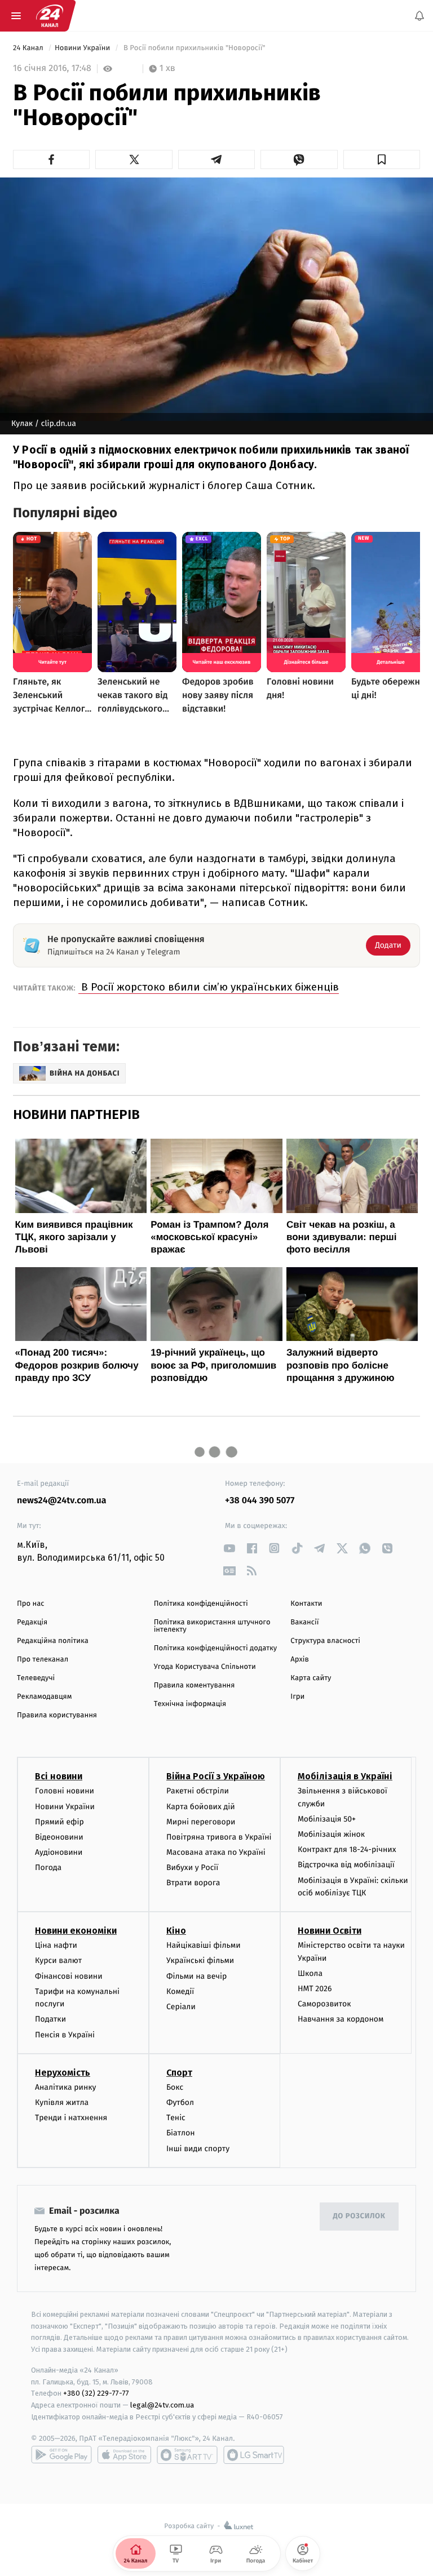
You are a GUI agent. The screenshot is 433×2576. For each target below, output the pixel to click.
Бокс (175, 2087)
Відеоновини (59, 1837)
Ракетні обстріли (198, 1791)
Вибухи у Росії (192, 1868)
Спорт (179, 2073)
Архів (299, 1660)
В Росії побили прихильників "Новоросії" (194, 48)
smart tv (187, 2455)
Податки (50, 2020)
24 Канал (29, 48)
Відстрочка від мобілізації (346, 1865)
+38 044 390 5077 (260, 1501)
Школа (310, 1973)
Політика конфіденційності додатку (216, 1648)
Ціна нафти (56, 1946)
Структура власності (325, 1641)
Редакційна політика (53, 1641)
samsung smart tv (254, 2455)
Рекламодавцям (44, 1697)
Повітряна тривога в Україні (219, 1837)
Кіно (176, 1931)
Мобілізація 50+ (327, 1819)
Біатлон (181, 2133)
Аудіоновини (59, 1853)
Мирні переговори (201, 1822)
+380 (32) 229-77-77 (96, 2394)
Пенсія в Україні (65, 2035)
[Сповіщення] (419, 16)
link (229, 1548)
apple (124, 2455)
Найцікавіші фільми (204, 1946)
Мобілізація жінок (331, 1835)
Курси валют (58, 1961)
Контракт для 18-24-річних (347, 1850)
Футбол (180, 2102)
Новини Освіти (330, 1931)
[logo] (50, 16)
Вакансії (304, 1622)
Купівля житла (62, 2102)
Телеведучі (36, 1678)
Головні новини (65, 1791)
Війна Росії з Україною (216, 1777)
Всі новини (59, 1777)
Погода (48, 1868)
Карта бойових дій (201, 1807)
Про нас (31, 1604)
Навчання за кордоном (341, 2020)
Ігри (297, 1697)
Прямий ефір (59, 1822)
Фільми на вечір (196, 1976)
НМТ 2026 (315, 1989)
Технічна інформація (190, 1704)
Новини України (83, 48)
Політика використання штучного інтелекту (212, 1626)
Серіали (181, 2007)
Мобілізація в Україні (345, 1777)
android (61, 2455)
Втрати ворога (193, 1883)
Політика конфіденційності (201, 1604)
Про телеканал (43, 1660)
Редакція (32, 1622)
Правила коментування (195, 1685)
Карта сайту (311, 1678)
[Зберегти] (382, 159)
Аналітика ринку (65, 2087)
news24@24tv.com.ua (62, 1501)
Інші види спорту (198, 2149)
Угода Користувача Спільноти (205, 1667)
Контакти (306, 1604)
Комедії (180, 1991)
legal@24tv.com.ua (162, 2406)
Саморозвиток (324, 2004)
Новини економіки (76, 1931)
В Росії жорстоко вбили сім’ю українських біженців (209, 987)
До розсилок (359, 2217)
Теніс (176, 2118)
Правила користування (57, 1715)
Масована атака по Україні (216, 1853)
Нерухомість (63, 2073)
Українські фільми (200, 1961)
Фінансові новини (69, 1976)
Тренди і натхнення (71, 2118)
